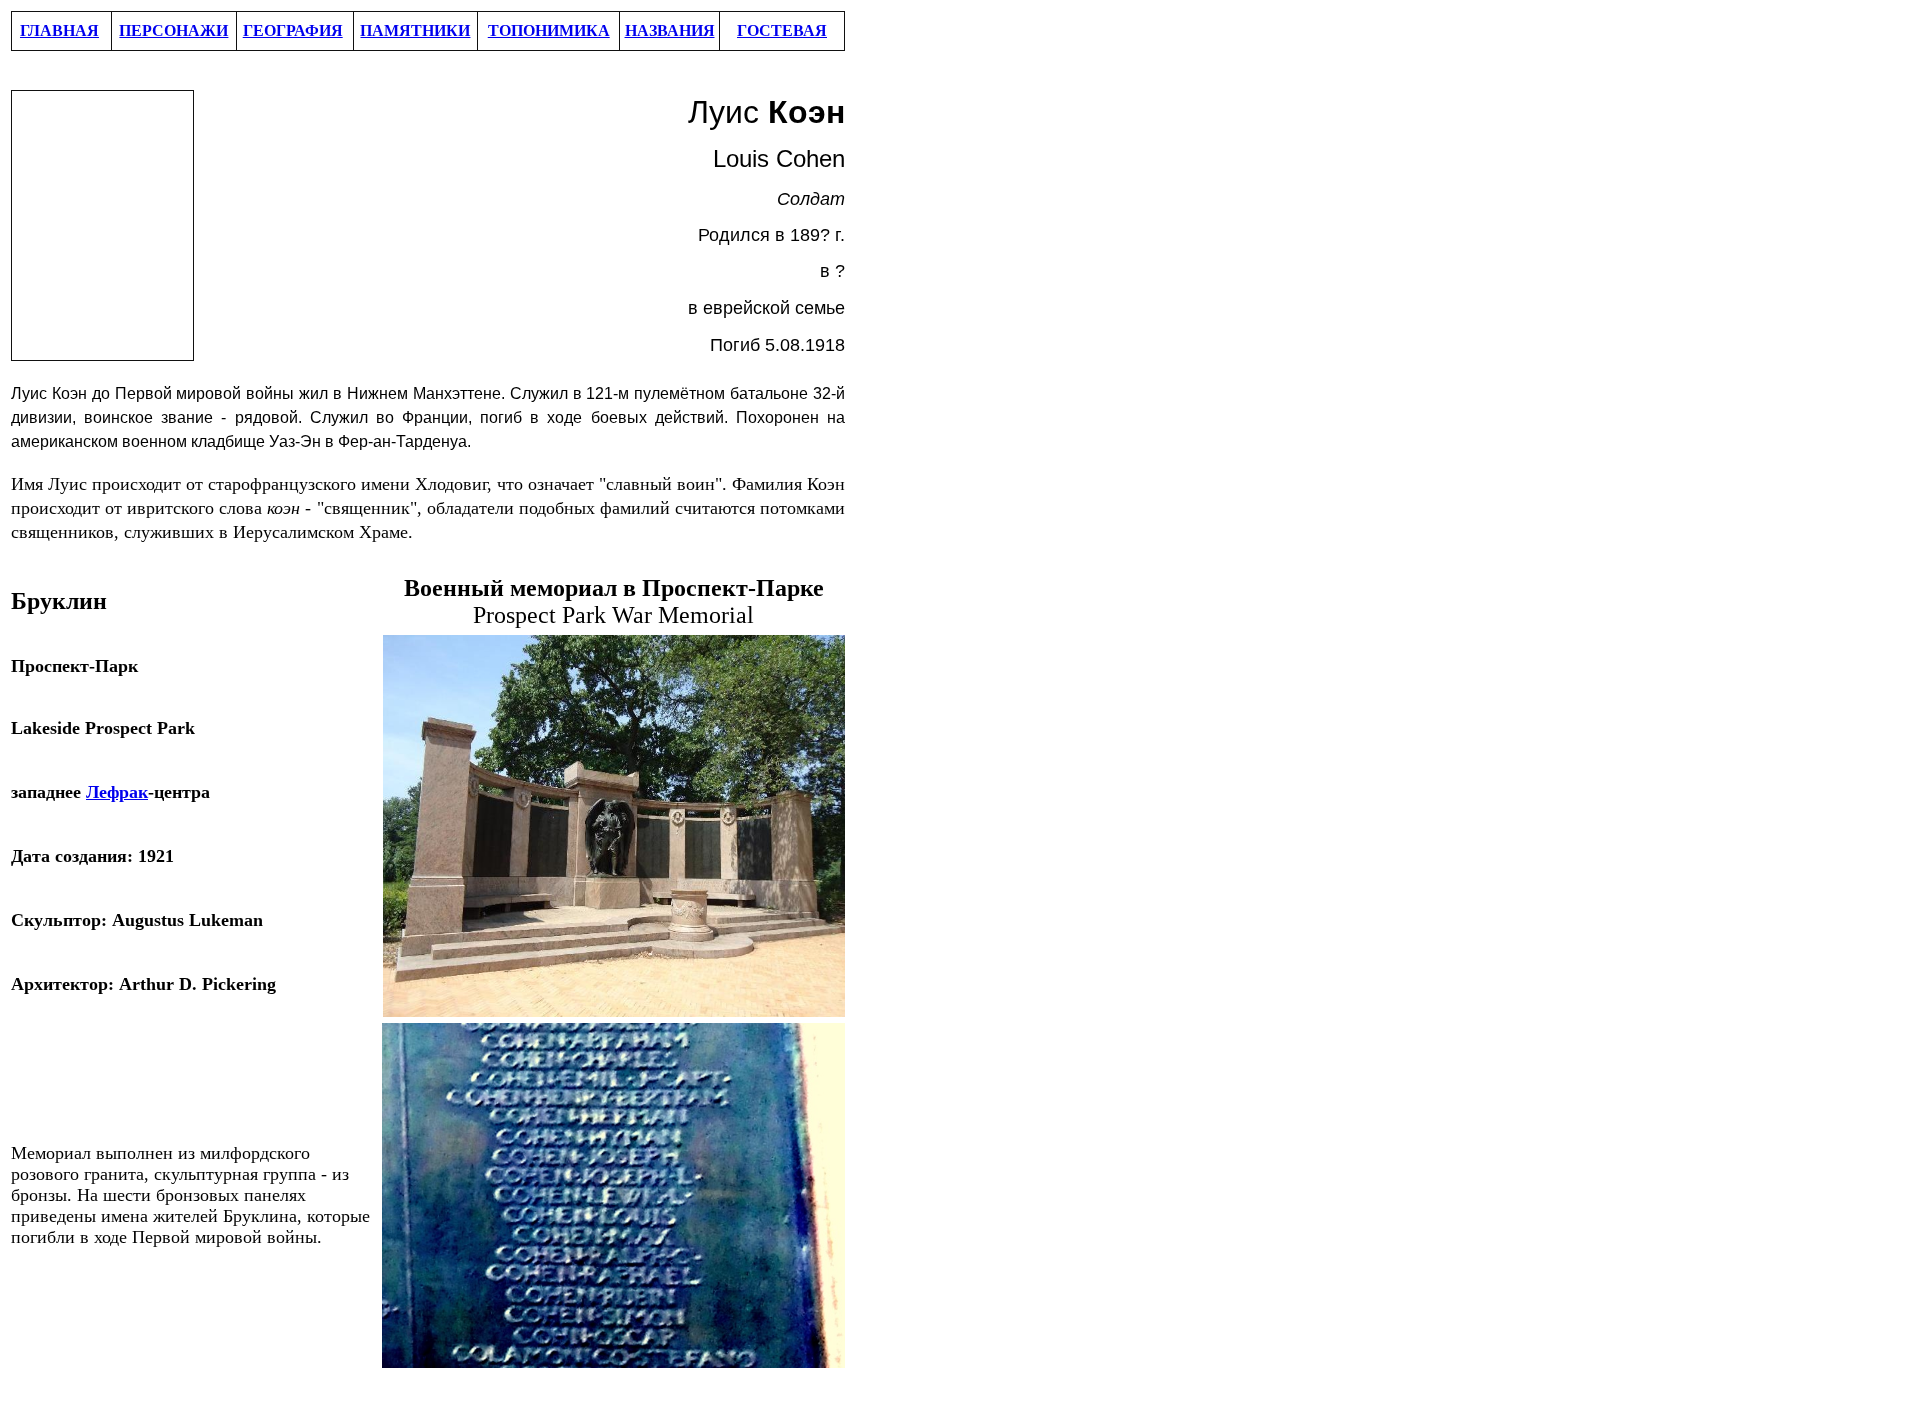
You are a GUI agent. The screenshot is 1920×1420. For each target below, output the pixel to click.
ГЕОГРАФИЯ (293, 30)
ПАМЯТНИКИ (415, 30)
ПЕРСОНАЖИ (173, 30)
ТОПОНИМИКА (549, 30)
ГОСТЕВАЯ (782, 30)
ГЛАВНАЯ (59, 30)
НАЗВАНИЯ (670, 30)
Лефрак (117, 792)
